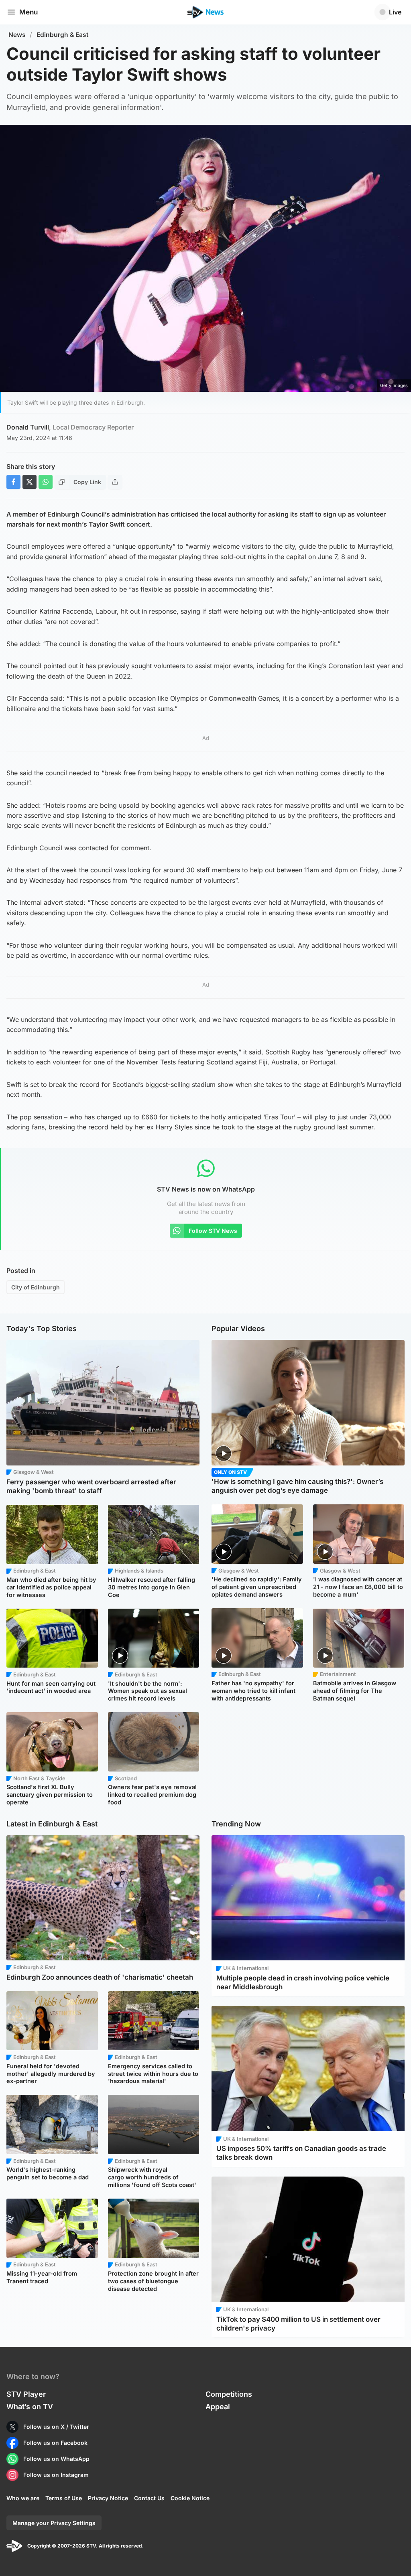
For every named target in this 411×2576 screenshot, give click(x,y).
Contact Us (149, 2498)
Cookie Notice (190, 2498)
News (17, 35)
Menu (28, 12)
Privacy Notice (108, 2498)
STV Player (26, 2394)
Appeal (218, 2407)
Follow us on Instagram (56, 2475)
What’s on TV (30, 2407)
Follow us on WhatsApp (56, 2459)
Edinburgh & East (63, 35)
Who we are (23, 2498)
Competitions (229, 2394)
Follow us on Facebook (55, 2443)
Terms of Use (64, 2498)
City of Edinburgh (36, 1287)
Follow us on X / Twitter (56, 2427)
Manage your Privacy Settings (54, 2523)
